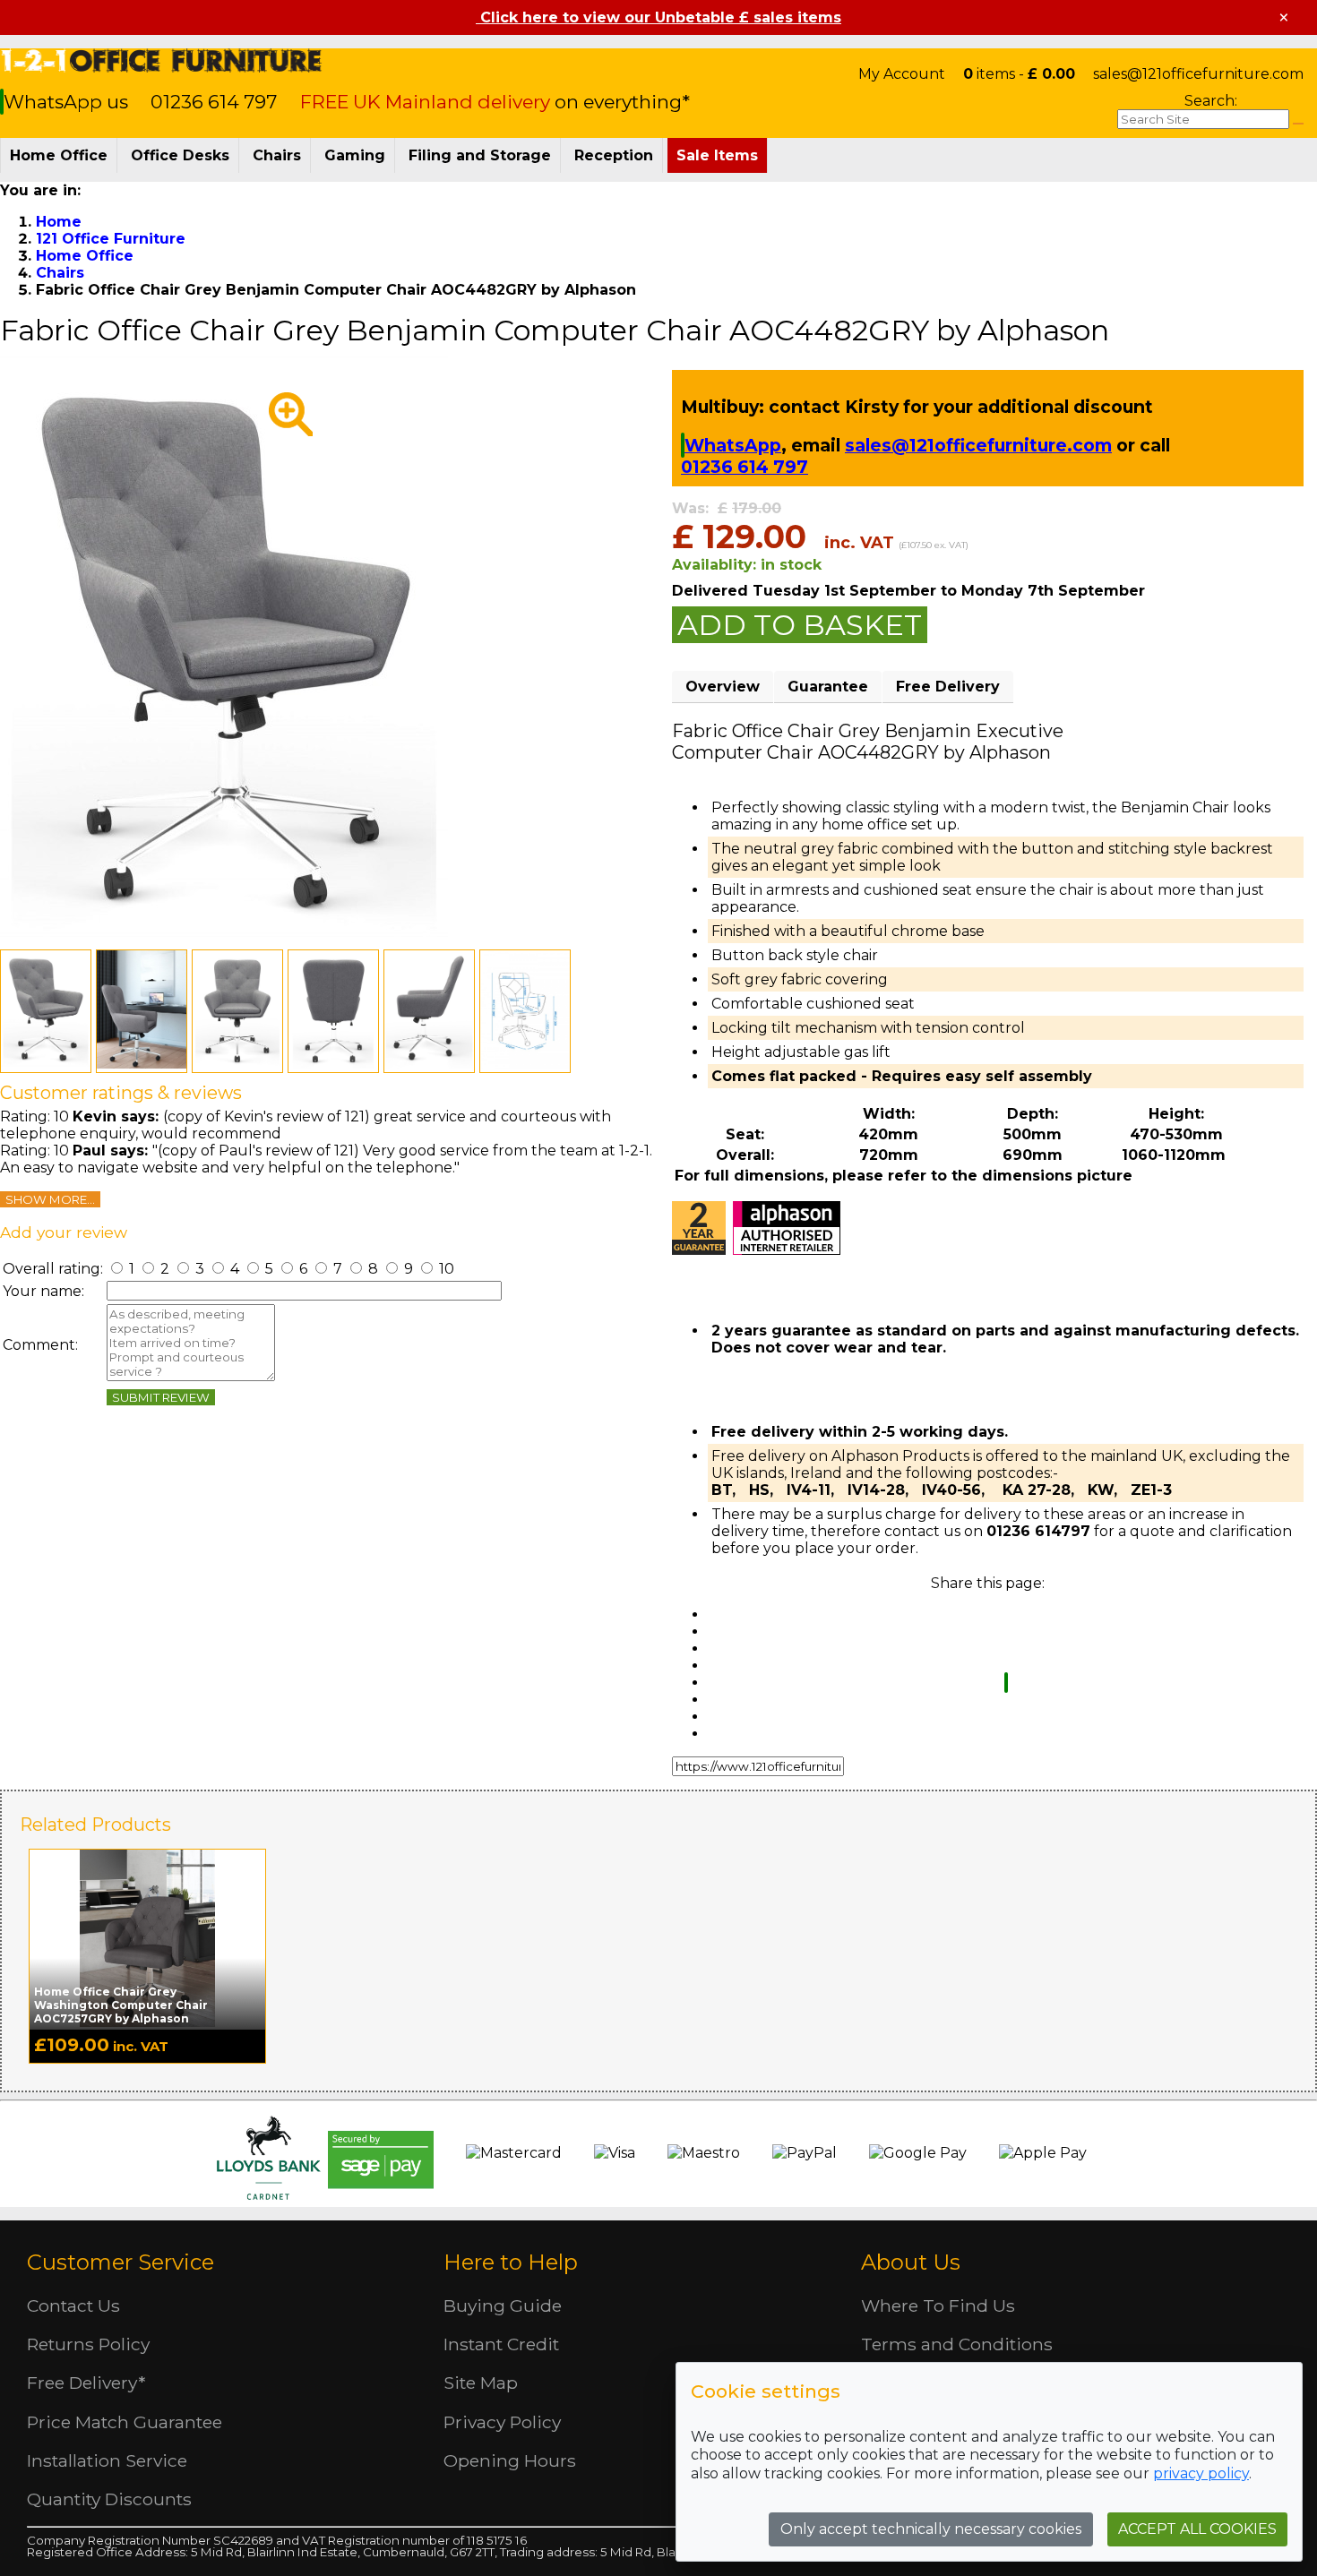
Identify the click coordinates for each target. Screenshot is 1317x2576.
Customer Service (121, 2262)
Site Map (481, 2383)
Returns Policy (88, 2344)
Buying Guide (503, 2306)
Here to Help (511, 2262)
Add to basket (800, 625)
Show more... (50, 1199)
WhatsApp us (68, 102)
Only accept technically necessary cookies (931, 2529)
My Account (902, 74)
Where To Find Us (938, 2306)
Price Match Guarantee (125, 2422)
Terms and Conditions (957, 2344)
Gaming (355, 155)
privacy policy (1201, 2473)
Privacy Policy (502, 2422)
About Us (911, 2262)
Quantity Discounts (109, 2499)
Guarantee (828, 687)
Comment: (40, 1345)
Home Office (59, 155)
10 (445, 1269)
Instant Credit (501, 2344)
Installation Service (107, 2460)
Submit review (161, 1397)
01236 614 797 (214, 102)
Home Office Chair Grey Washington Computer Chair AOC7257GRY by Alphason (121, 2005)
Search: (1211, 101)
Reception (614, 155)
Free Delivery (948, 687)
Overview (723, 687)
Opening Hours (510, 2460)
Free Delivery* (86, 2383)
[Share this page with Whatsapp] (1006, 1683)
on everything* (495, 102)
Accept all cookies (1197, 2529)
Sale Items (717, 155)
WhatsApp (733, 445)
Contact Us (73, 2306)
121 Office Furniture (161, 60)
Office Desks (180, 155)
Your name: (43, 1291)
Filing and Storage (480, 155)
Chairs (277, 155)
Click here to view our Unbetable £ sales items (658, 17)
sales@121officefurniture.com (1198, 74)
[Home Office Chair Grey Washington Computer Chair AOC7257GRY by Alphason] (147, 1938)
